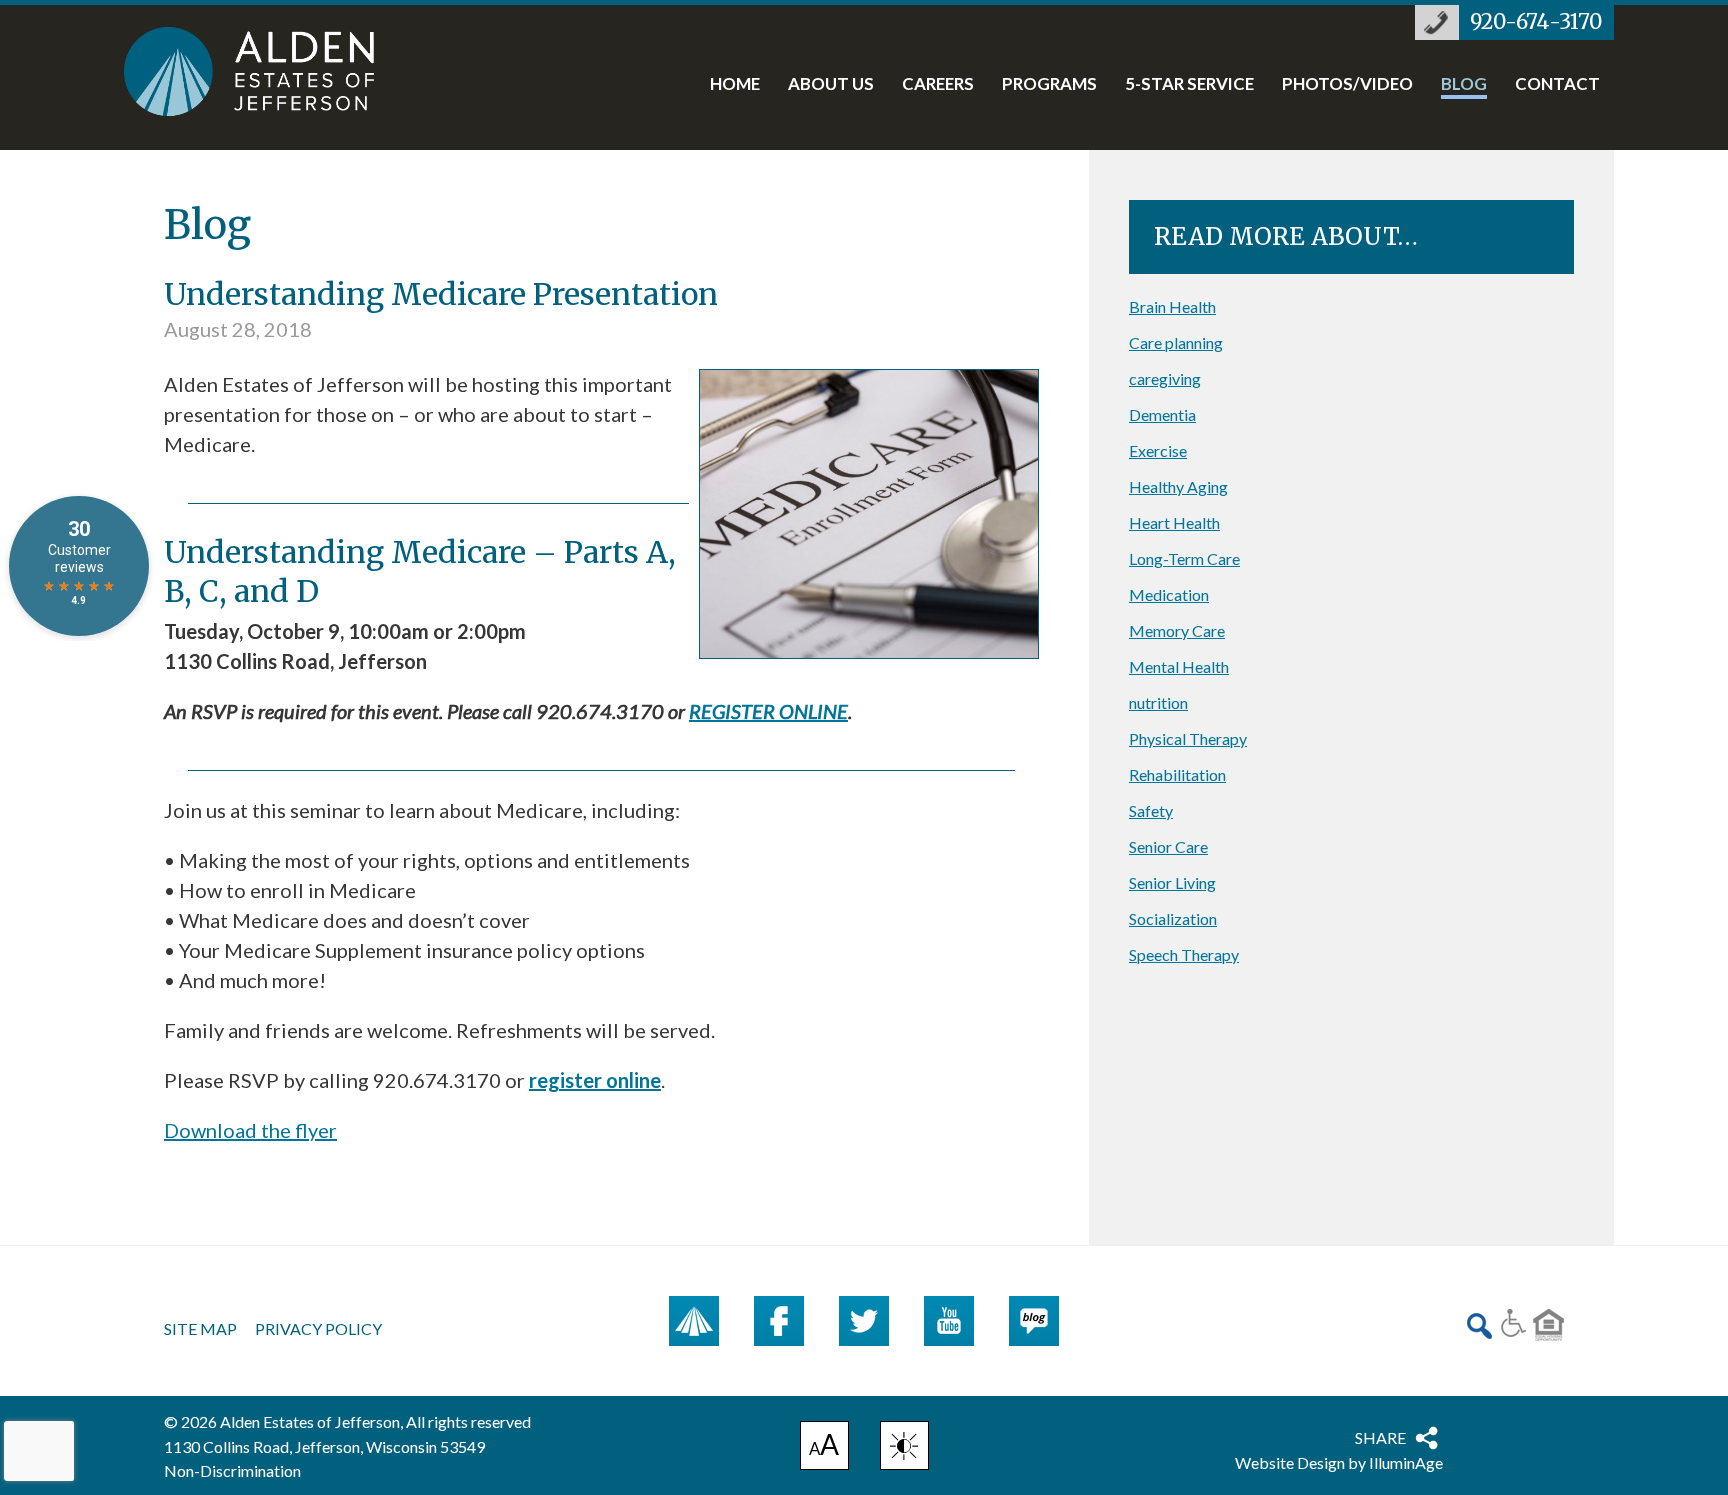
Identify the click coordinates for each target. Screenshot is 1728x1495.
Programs (1049, 85)
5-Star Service (1189, 85)
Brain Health (1172, 306)
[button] (904, 1445)
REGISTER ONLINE (768, 711)
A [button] (824, 1448)
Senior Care (1168, 846)
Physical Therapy (1188, 738)
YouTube (949, 1321)
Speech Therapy (1184, 954)
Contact (1557, 85)
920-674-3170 (1536, 22)
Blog (1464, 85)
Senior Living (1172, 882)
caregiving (1165, 378)
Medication (1169, 594)
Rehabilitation (1177, 774)
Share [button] (1380, 1437)
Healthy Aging (1178, 486)
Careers (938, 85)
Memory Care (1177, 630)
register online (595, 1080)
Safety (1151, 810)
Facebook (779, 1321)
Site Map (200, 1329)
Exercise (1158, 450)
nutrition (1158, 702)
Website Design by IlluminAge (1339, 1462)
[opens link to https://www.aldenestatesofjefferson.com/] (270, 71)
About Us (831, 85)
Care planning (1176, 342)
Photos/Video (1347, 85)
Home (735, 85)
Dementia (1162, 414)
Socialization (1173, 918)
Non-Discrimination (232, 1470)
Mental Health (1179, 666)
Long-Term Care (1184, 558)
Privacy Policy (318, 1329)
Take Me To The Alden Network (694, 1321)
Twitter (864, 1321)
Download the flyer (250, 1130)
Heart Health (1174, 522)
